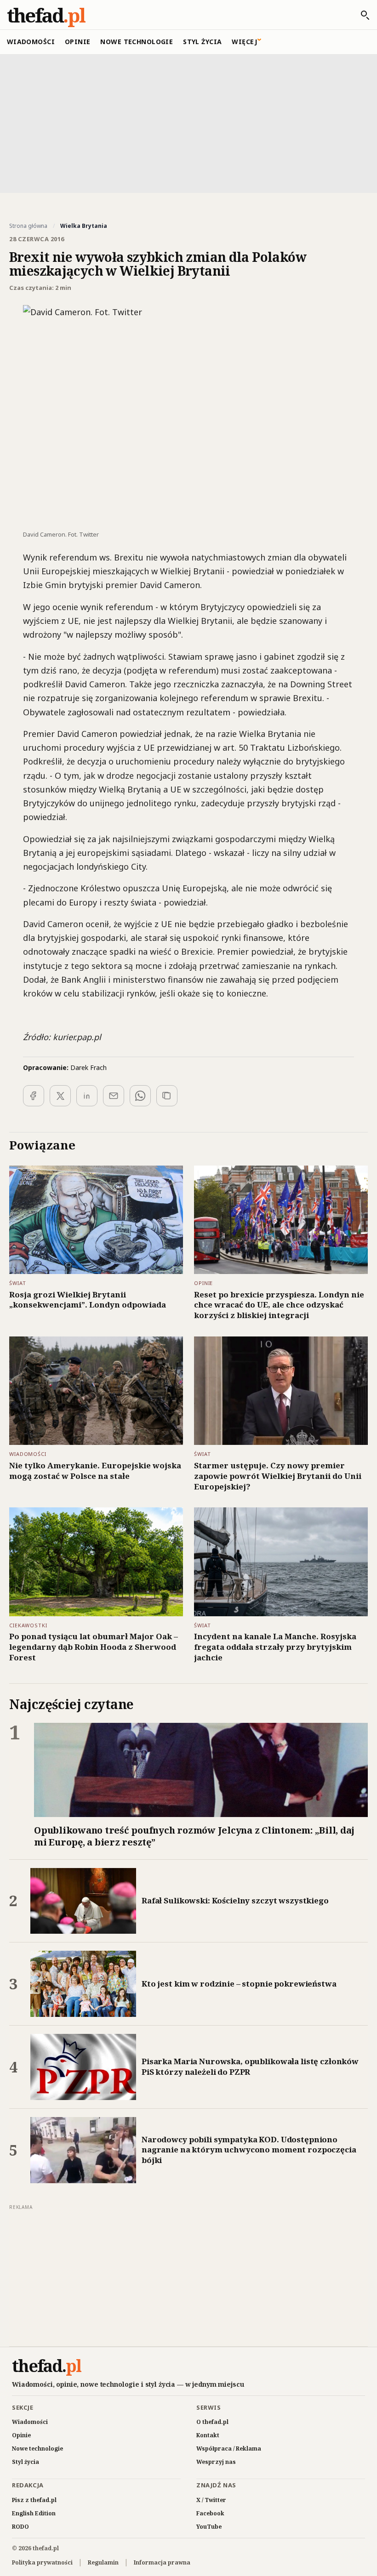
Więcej (244, 42)
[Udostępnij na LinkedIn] (87, 1096)
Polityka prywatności (42, 2562)
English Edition (34, 2513)
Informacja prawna (162, 2562)
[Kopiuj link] (167, 1096)
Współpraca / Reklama (229, 2449)
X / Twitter (211, 2500)
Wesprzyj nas (216, 2462)
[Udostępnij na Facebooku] (34, 1096)
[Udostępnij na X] (60, 1096)
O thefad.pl (212, 2422)
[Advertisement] (188, 123)
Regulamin (103, 2562)
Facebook (210, 2513)
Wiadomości (31, 42)
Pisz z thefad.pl (34, 2500)
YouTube (209, 2527)
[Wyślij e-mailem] (114, 1096)
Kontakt (208, 2435)
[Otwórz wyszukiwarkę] (360, 15)
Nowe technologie (137, 42)
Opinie (78, 42)
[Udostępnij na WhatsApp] (140, 1096)
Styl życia (202, 42)
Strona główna (28, 226)
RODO (20, 2527)
